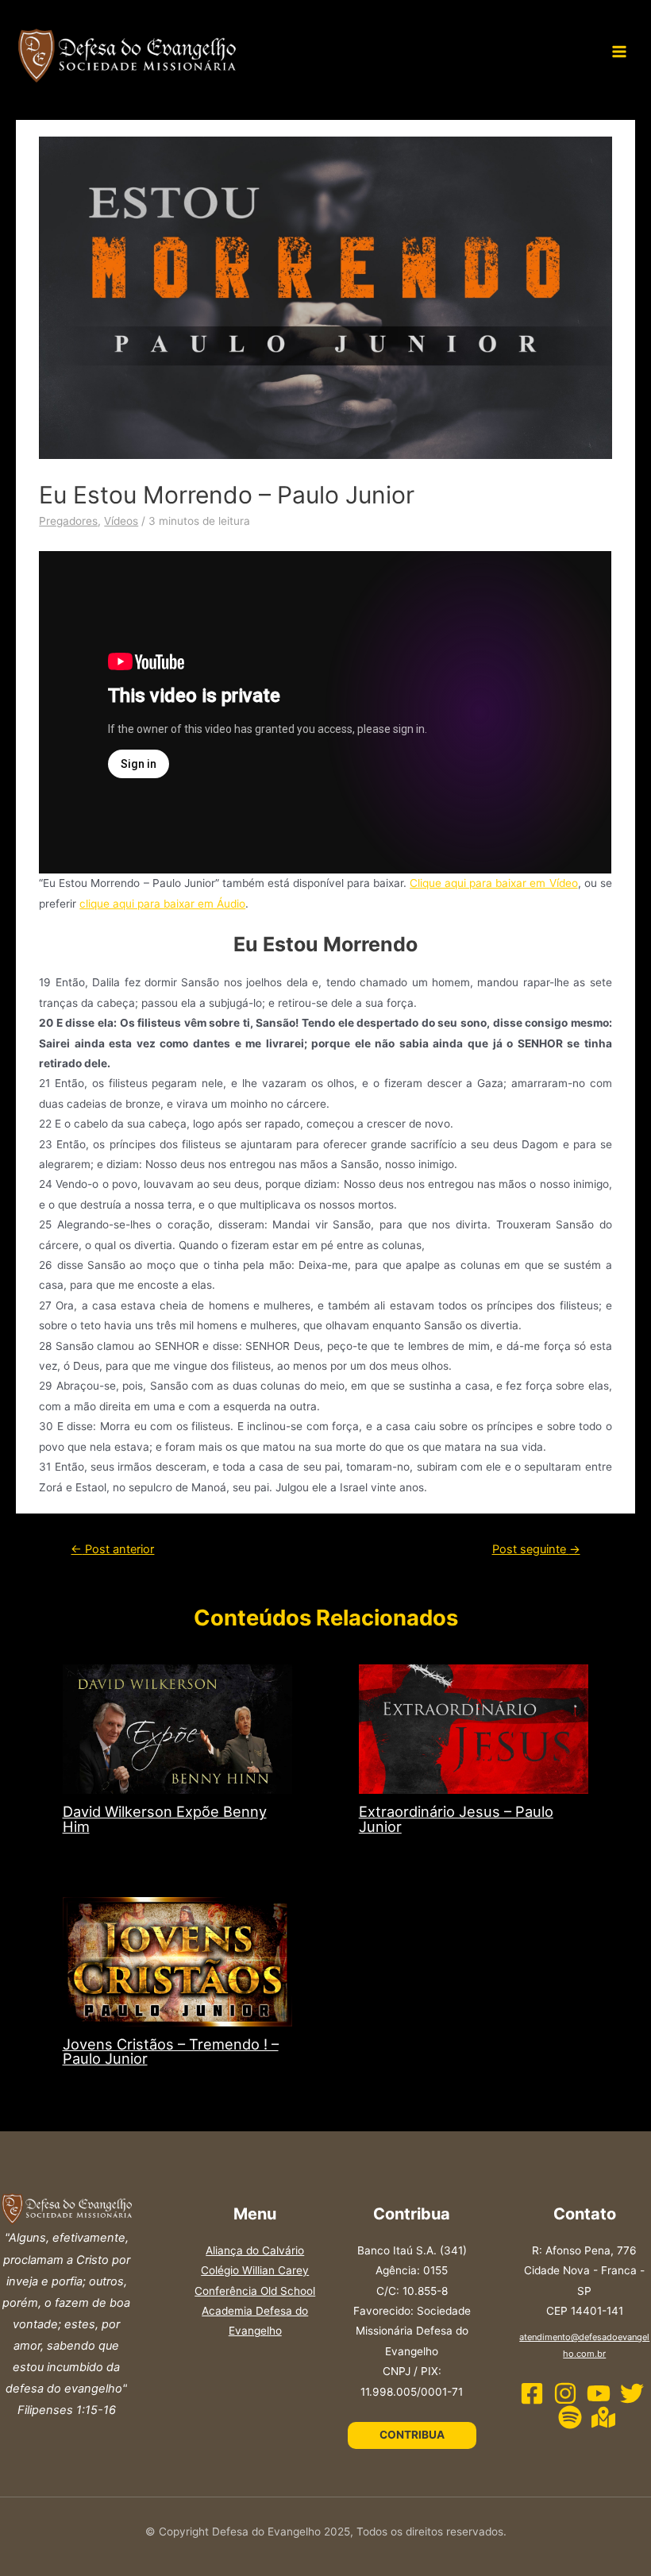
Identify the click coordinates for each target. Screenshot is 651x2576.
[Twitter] (632, 2393)
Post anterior (112, 1549)
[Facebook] (532, 2393)
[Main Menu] (620, 52)
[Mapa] (603, 2417)
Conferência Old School (255, 2291)
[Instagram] (565, 2393)
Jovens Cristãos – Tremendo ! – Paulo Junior (171, 2051)
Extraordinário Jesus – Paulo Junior (456, 1818)
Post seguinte (536, 1549)
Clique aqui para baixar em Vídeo (493, 883)
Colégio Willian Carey (255, 2270)
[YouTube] (599, 2393)
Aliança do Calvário (255, 2250)
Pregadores (68, 521)
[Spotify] (570, 2417)
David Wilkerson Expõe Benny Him (165, 1818)
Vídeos (121, 521)
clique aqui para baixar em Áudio (162, 904)
